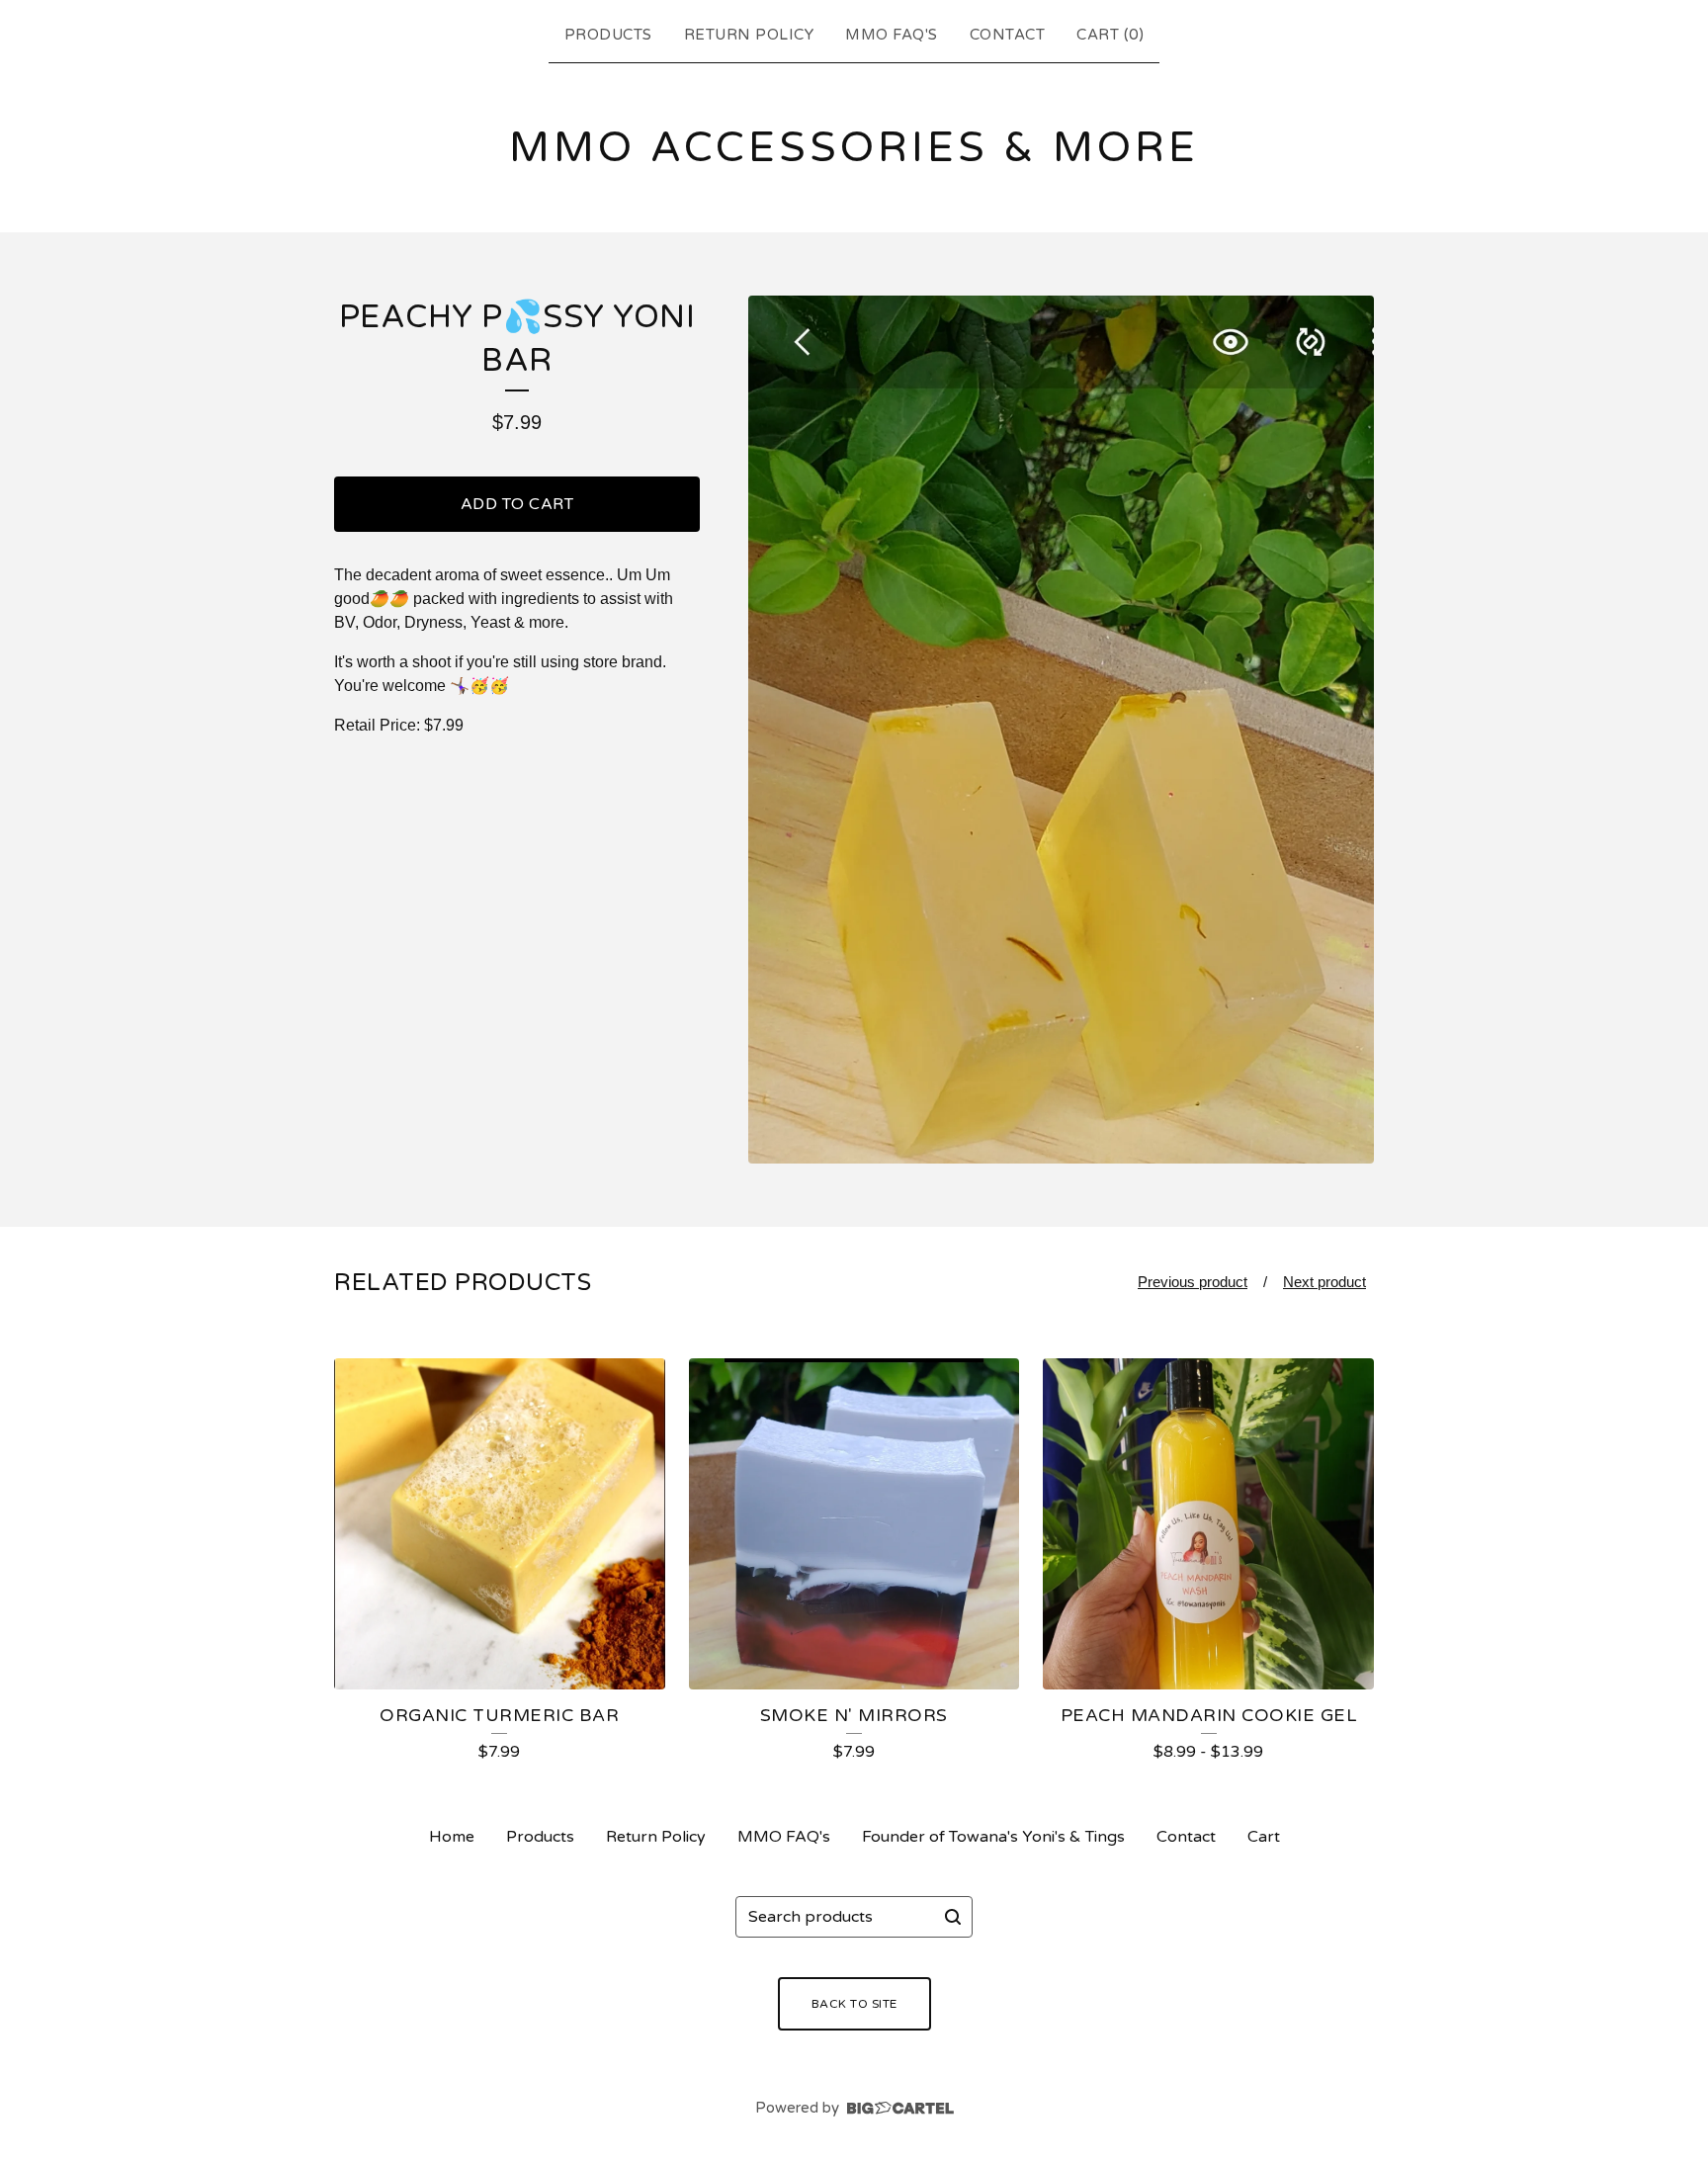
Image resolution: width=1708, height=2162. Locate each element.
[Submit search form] (953, 1917)
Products (608, 35)
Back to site (854, 2004)
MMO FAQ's (892, 35)
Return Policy (749, 35)
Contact (1008, 35)
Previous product (1193, 1282)
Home (452, 1837)
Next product (1324, 1282)
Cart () (1110, 35)
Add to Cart (517, 504)
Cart (1264, 1837)
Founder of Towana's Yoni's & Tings (993, 1837)
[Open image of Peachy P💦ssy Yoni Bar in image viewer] (1061, 730)
